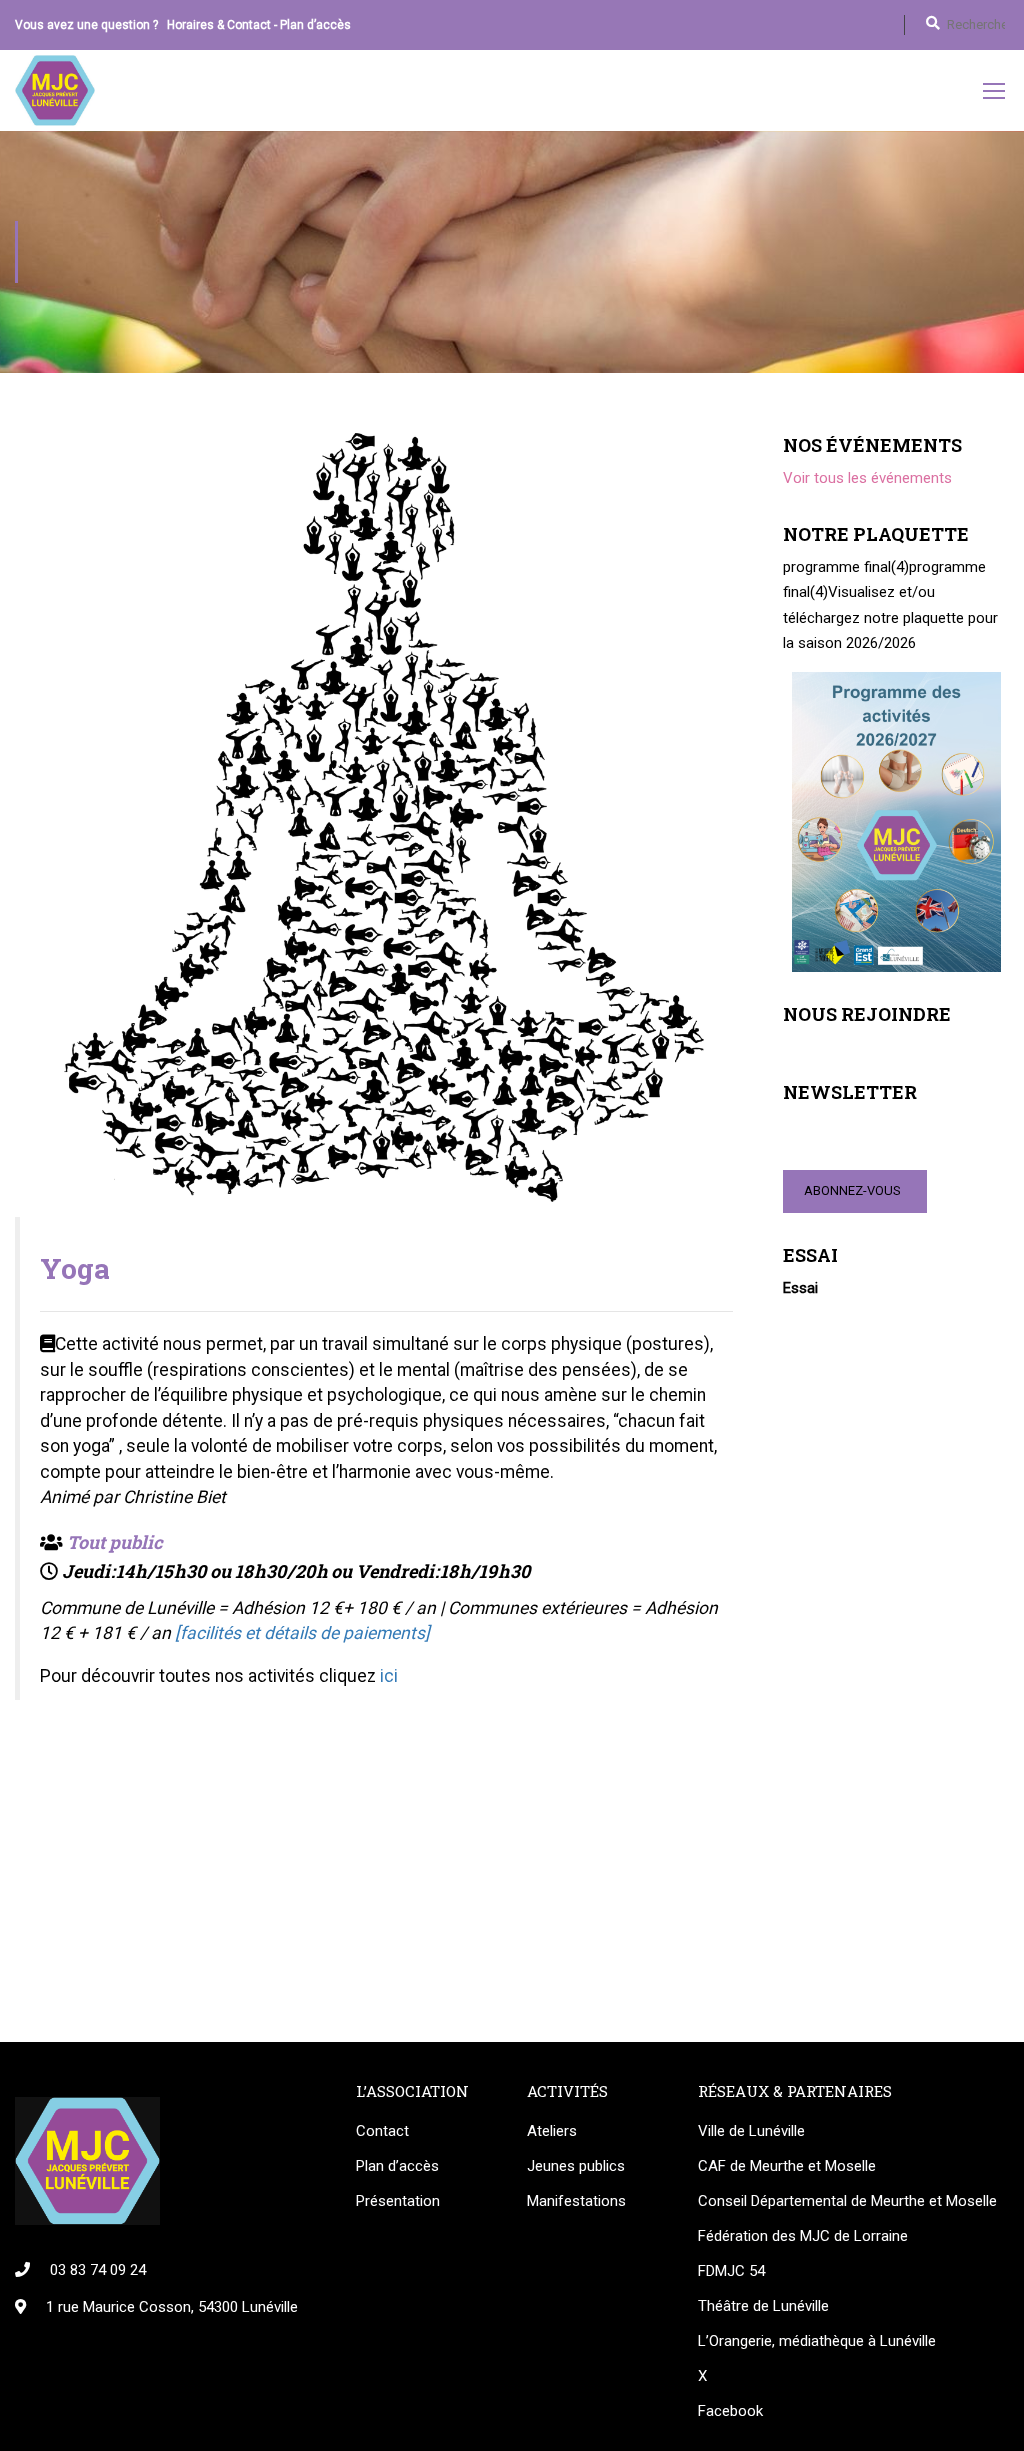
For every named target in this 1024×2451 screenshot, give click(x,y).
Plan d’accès (315, 25)
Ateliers (552, 2131)
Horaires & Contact (219, 25)
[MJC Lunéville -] (55, 90)
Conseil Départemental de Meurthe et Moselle (847, 2201)
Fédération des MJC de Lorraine (803, 2236)
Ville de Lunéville (751, 2131)
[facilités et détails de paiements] (302, 1633)
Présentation (398, 2201)
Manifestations (576, 2201)
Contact (382, 2131)
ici (389, 1676)
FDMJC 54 (731, 2271)
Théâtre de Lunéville (763, 2306)
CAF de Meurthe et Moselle (787, 2166)
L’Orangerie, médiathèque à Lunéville (817, 2341)
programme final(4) (846, 567)
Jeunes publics (576, 2166)
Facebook (730, 2411)
